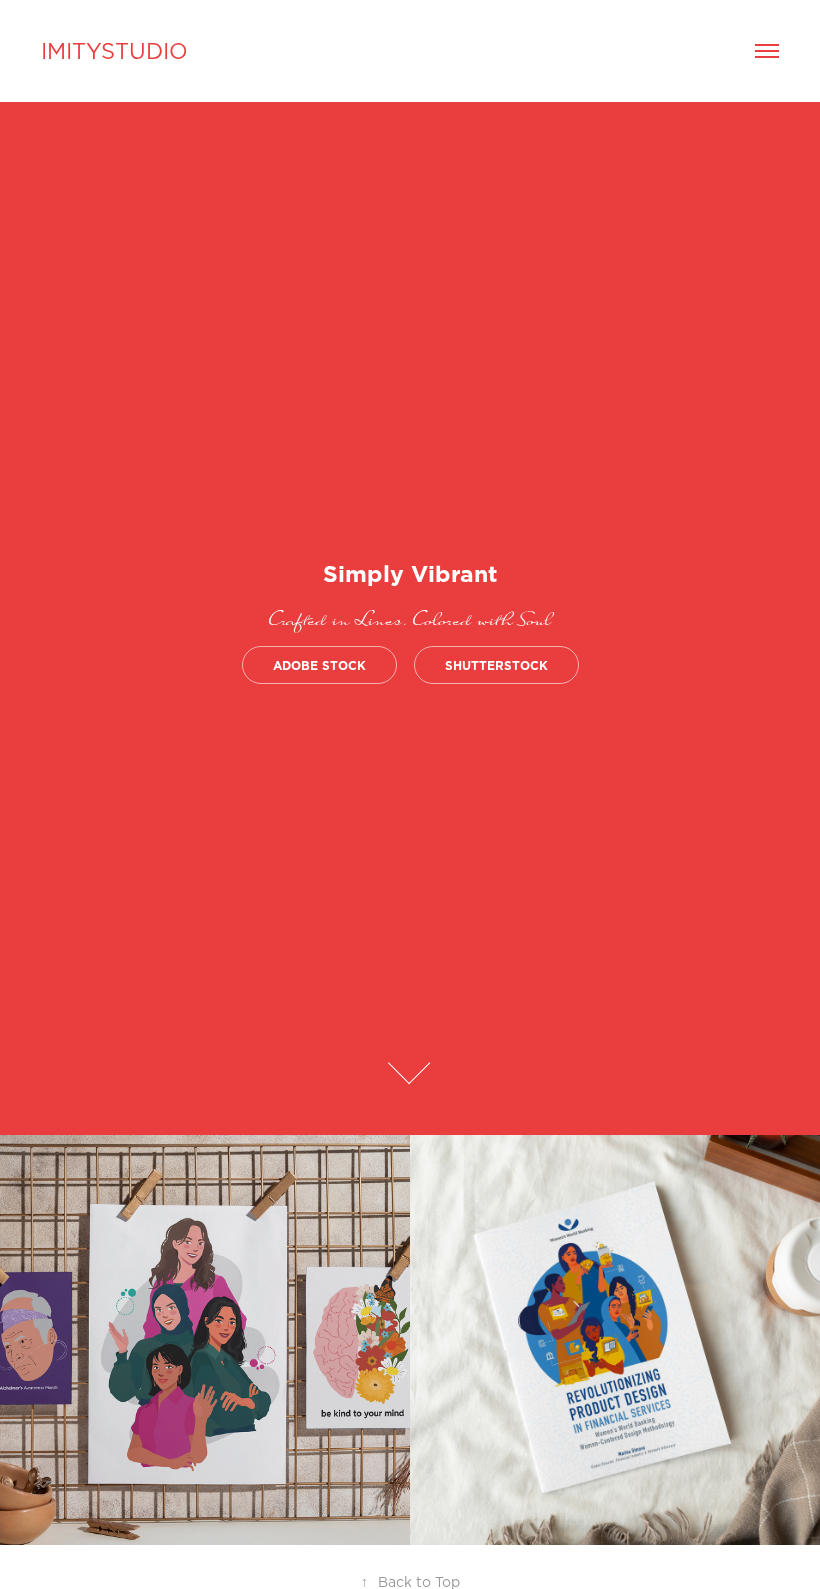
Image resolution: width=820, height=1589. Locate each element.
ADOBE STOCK (319, 665)
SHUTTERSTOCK (496, 665)
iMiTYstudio (114, 50)
